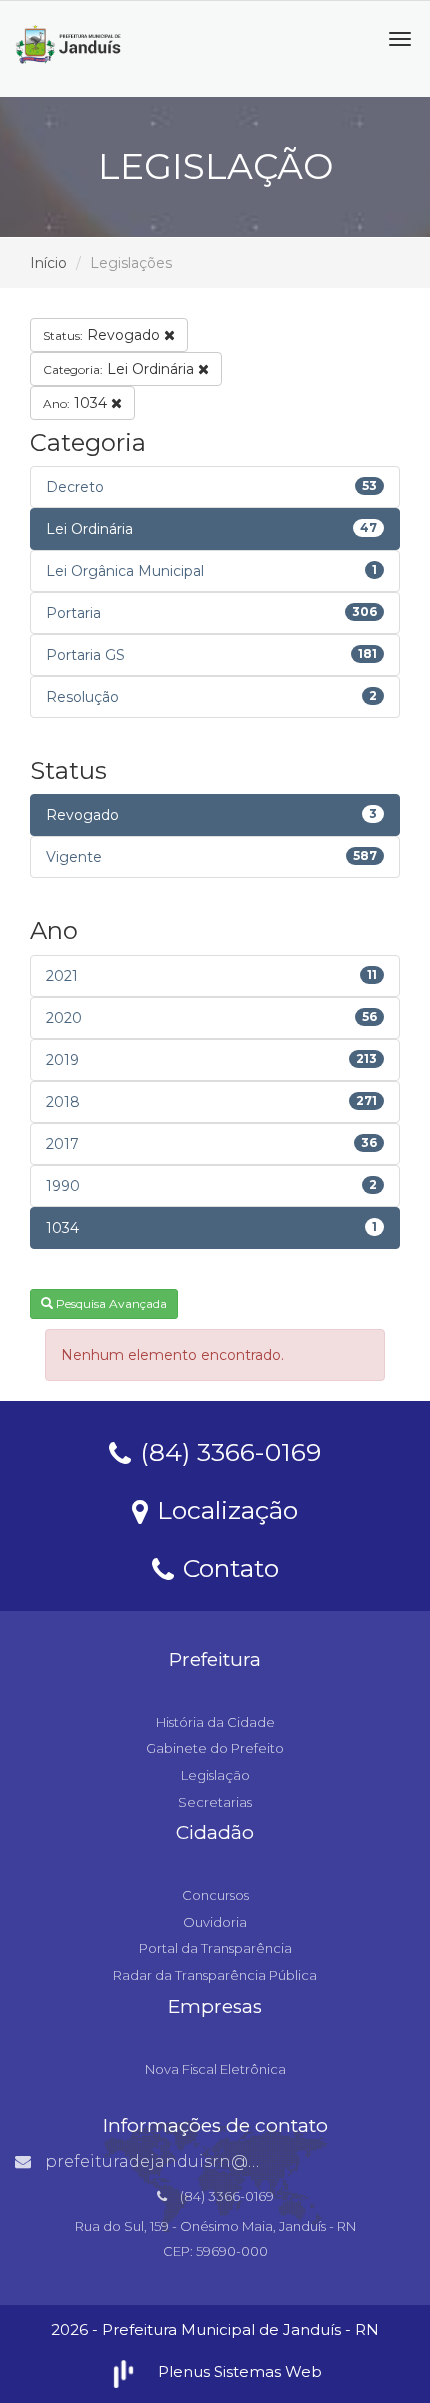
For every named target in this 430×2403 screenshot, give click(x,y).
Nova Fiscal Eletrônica (215, 2069)
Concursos (215, 1895)
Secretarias (215, 1802)
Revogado (103, 335)
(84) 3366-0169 (227, 1451)
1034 (77, 403)
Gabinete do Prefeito (215, 1748)
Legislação (215, 1775)
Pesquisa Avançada (110, 1303)
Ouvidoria (215, 1922)
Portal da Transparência (215, 1948)
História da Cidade (215, 1722)
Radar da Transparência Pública (215, 1975)
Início (48, 263)
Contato (227, 1567)
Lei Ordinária (120, 369)
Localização (224, 1509)
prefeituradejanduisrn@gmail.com (189, 2161)
